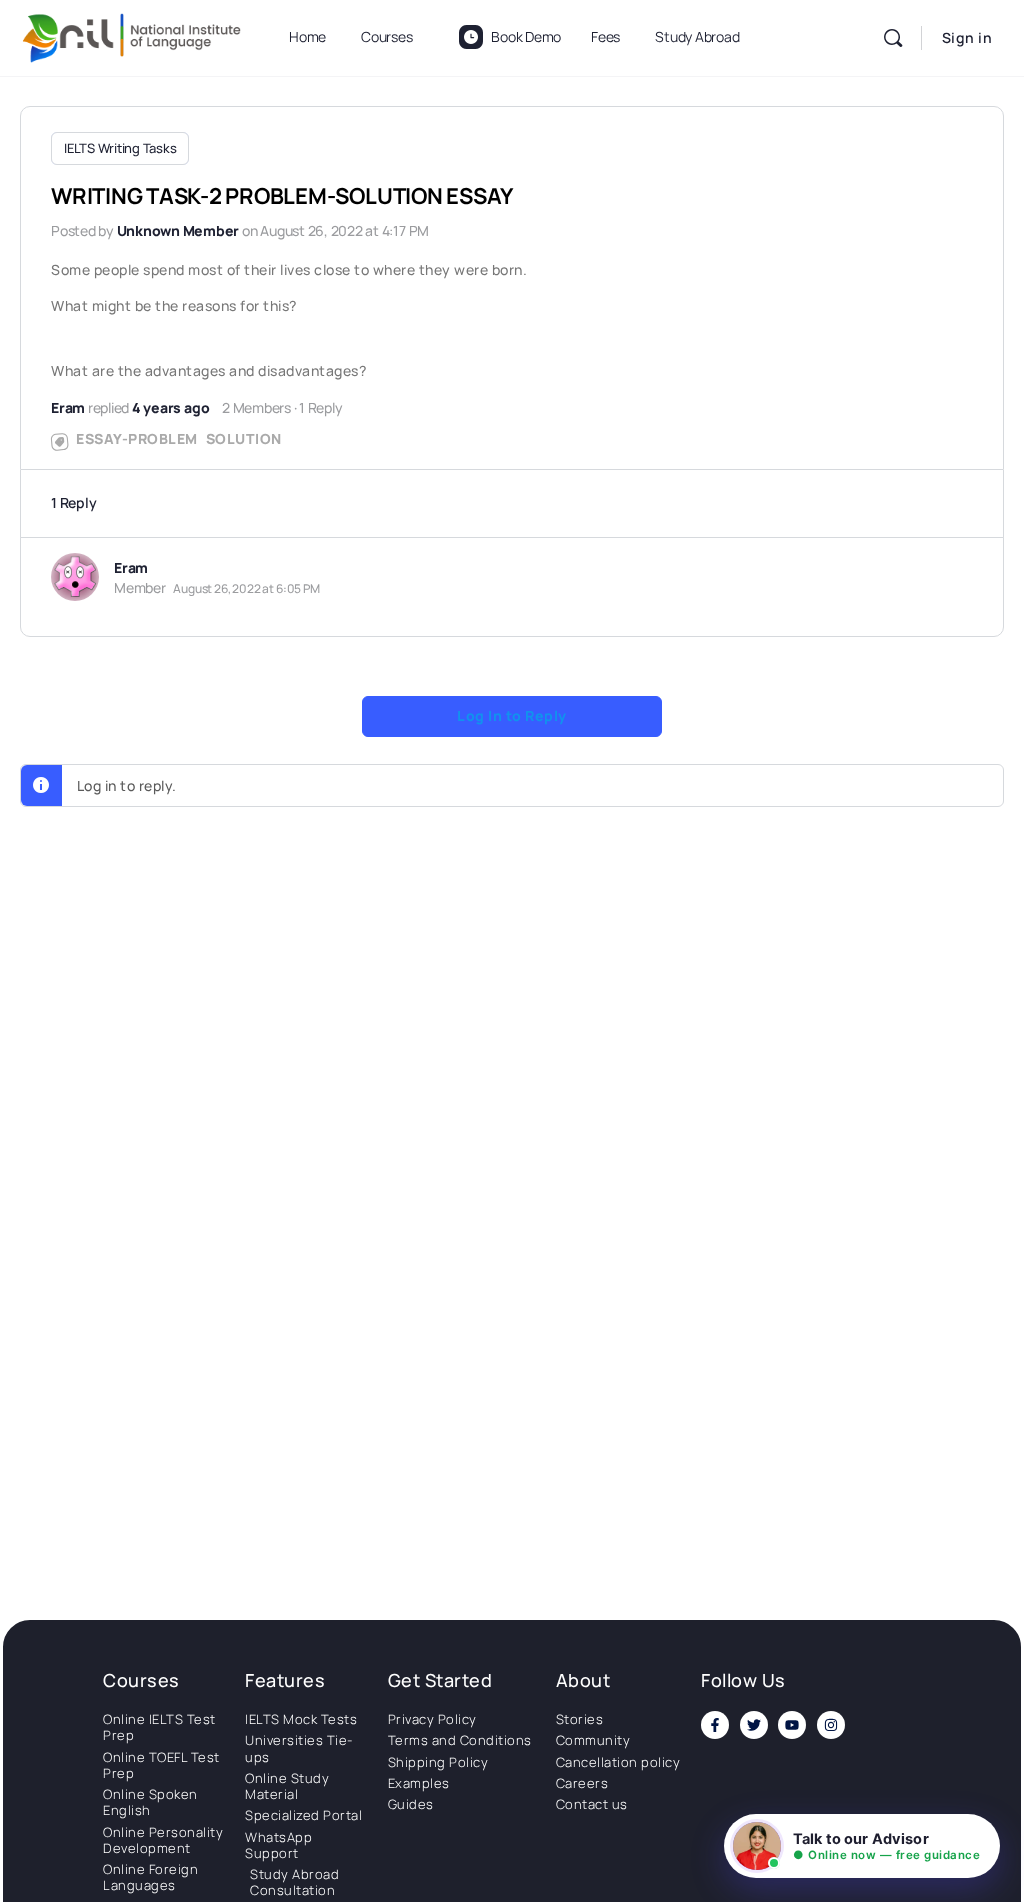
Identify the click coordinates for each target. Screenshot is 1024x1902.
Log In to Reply (512, 715)
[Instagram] (831, 1725)
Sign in (967, 37)
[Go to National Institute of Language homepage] (132, 34)
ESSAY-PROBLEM (137, 438)
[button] (862, 1846)
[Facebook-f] (715, 1725)
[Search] (893, 38)
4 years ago (170, 407)
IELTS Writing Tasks (120, 148)
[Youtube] (792, 1725)
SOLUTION (244, 438)
